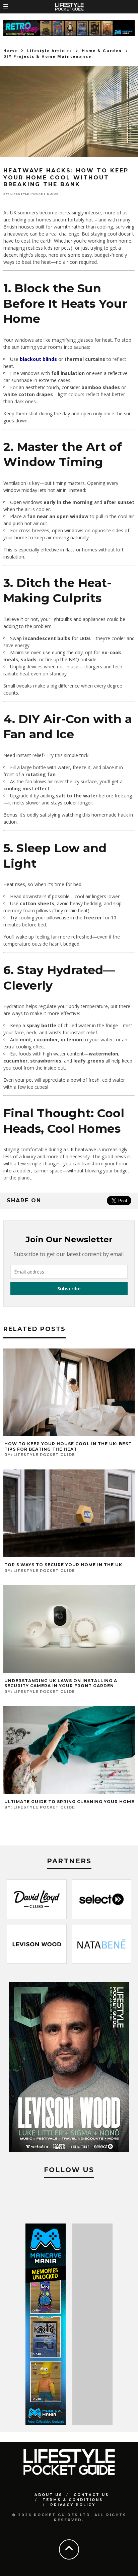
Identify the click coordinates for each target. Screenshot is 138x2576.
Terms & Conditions (73, 2500)
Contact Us (91, 2495)
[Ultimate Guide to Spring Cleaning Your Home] (69, 1792)
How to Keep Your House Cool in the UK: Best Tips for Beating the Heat (68, 1446)
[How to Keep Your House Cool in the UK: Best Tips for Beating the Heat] (69, 1434)
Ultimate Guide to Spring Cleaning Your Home (69, 1802)
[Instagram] (69, 2197)
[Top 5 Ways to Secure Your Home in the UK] (69, 1555)
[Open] (23, 7)
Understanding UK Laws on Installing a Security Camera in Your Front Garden (61, 1683)
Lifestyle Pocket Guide (34, 194)
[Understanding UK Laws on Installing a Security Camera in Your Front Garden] (69, 1671)
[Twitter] (91, 2197)
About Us (48, 2495)
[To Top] (69, 2549)
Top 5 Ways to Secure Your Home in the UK (63, 1565)
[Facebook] (47, 2197)
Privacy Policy (73, 2505)
